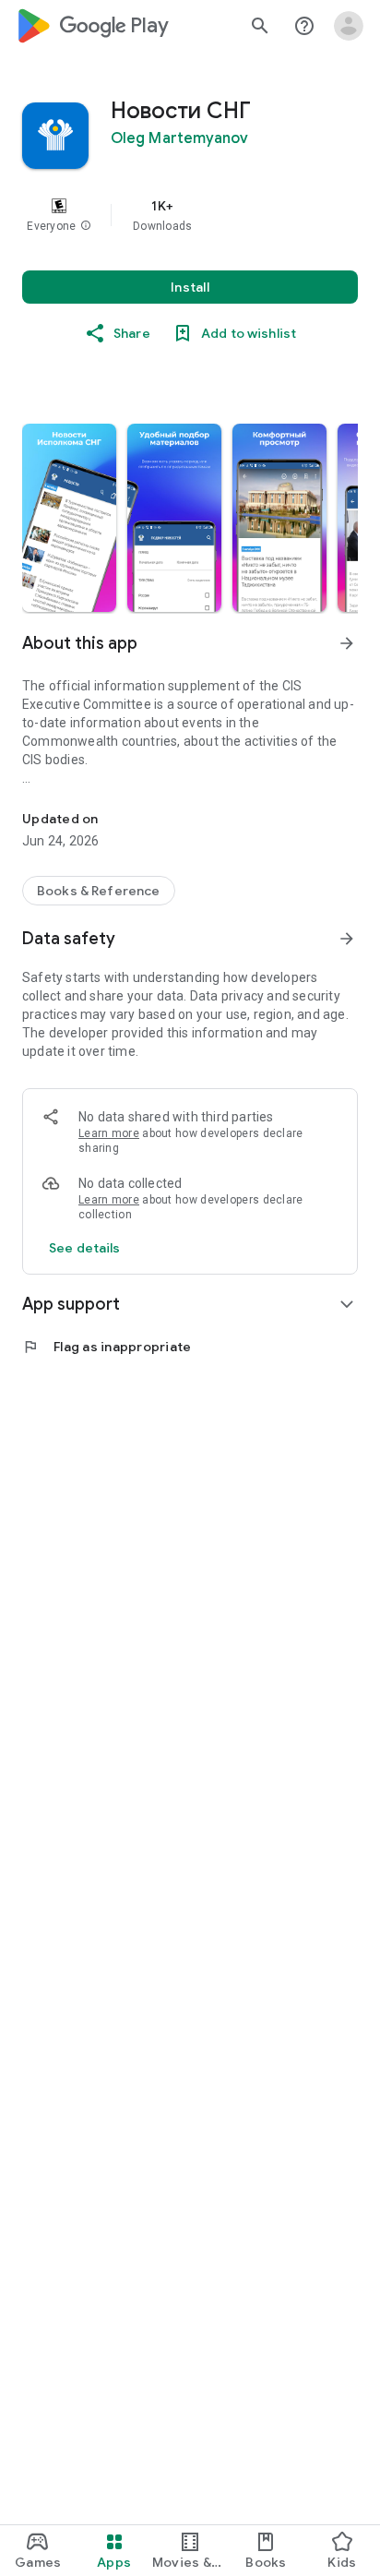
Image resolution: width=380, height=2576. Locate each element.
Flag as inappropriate (107, 1347)
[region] (190, 215)
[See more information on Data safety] (347, 939)
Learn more (109, 1133)
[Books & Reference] (99, 891)
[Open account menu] (349, 26)
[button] (86, 226)
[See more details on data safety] (85, 1248)
